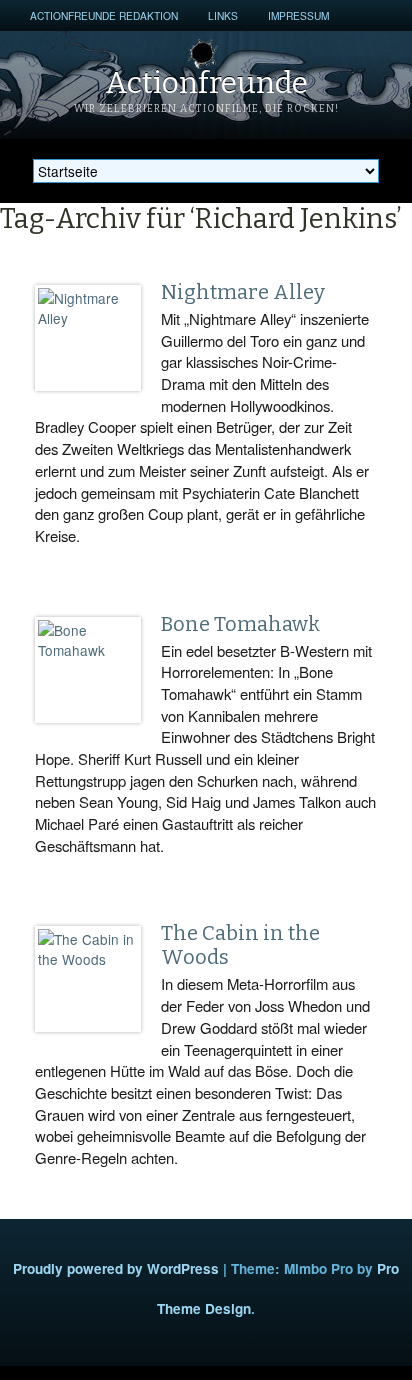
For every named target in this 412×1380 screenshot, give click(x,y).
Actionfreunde (206, 83)
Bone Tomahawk (240, 624)
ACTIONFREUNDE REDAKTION (104, 15)
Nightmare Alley (243, 292)
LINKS (223, 15)
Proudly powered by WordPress (116, 1268)
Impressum (298, 15)
